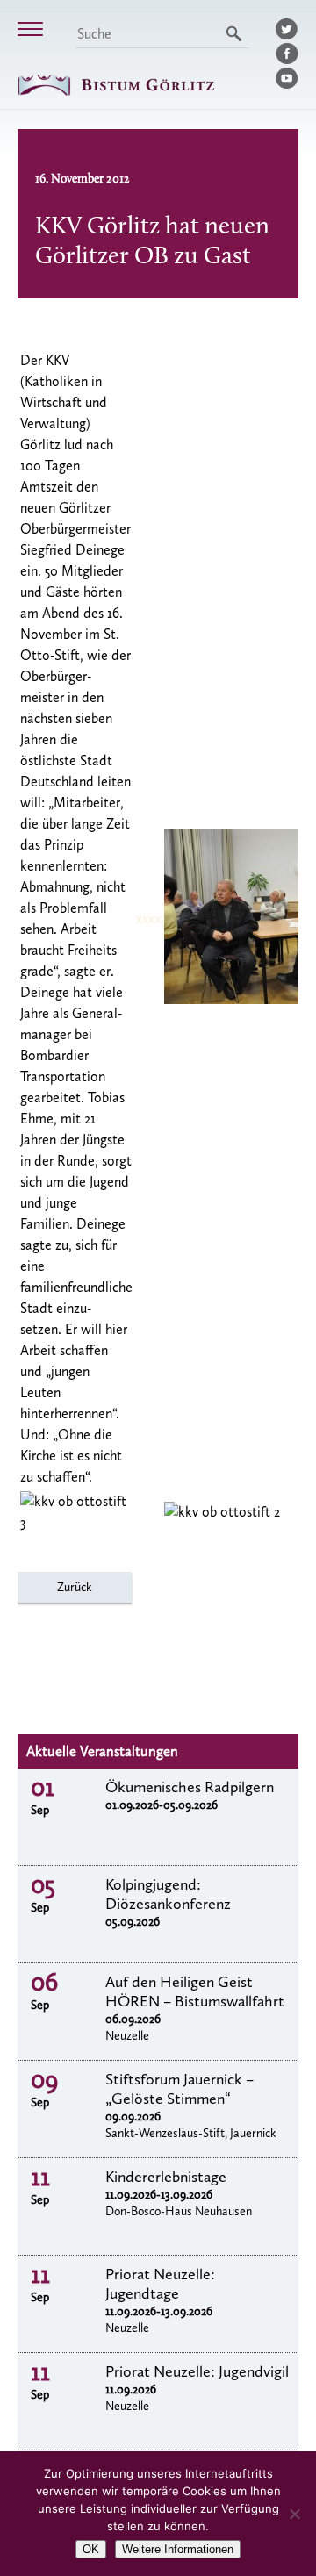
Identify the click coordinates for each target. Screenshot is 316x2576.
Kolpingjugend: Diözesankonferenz (168, 1894)
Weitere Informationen (178, 2549)
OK (91, 2549)
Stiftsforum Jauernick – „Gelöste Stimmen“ (180, 2089)
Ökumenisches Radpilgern (190, 1787)
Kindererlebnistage (166, 2177)
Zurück (75, 1587)
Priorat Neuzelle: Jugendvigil (197, 2371)
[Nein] (294, 2514)
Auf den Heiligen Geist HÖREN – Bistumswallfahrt (195, 1991)
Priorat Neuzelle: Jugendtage (160, 2284)
